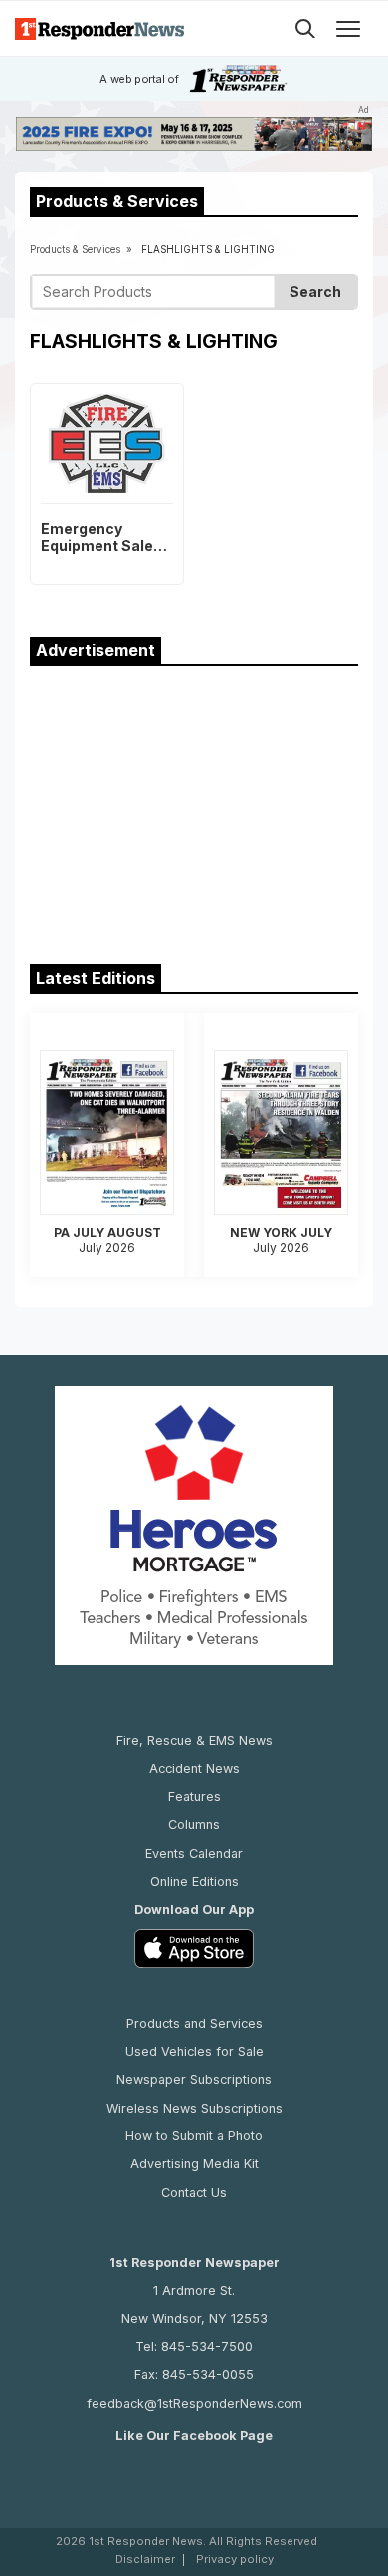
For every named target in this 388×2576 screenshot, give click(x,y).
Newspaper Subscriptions (194, 2079)
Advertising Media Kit (194, 2164)
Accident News (194, 1769)
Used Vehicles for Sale (194, 2051)
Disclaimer (145, 2560)
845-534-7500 (207, 2347)
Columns (194, 1825)
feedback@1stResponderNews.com (194, 2403)
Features (194, 1797)
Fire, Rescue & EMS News (194, 1740)
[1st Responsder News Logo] (99, 28)
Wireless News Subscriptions (194, 2108)
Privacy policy (235, 2560)
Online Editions (194, 1881)
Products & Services (75, 249)
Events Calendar (194, 1853)
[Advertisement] (194, 811)
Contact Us (194, 2193)
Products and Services (194, 2024)
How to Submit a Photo (194, 2136)
